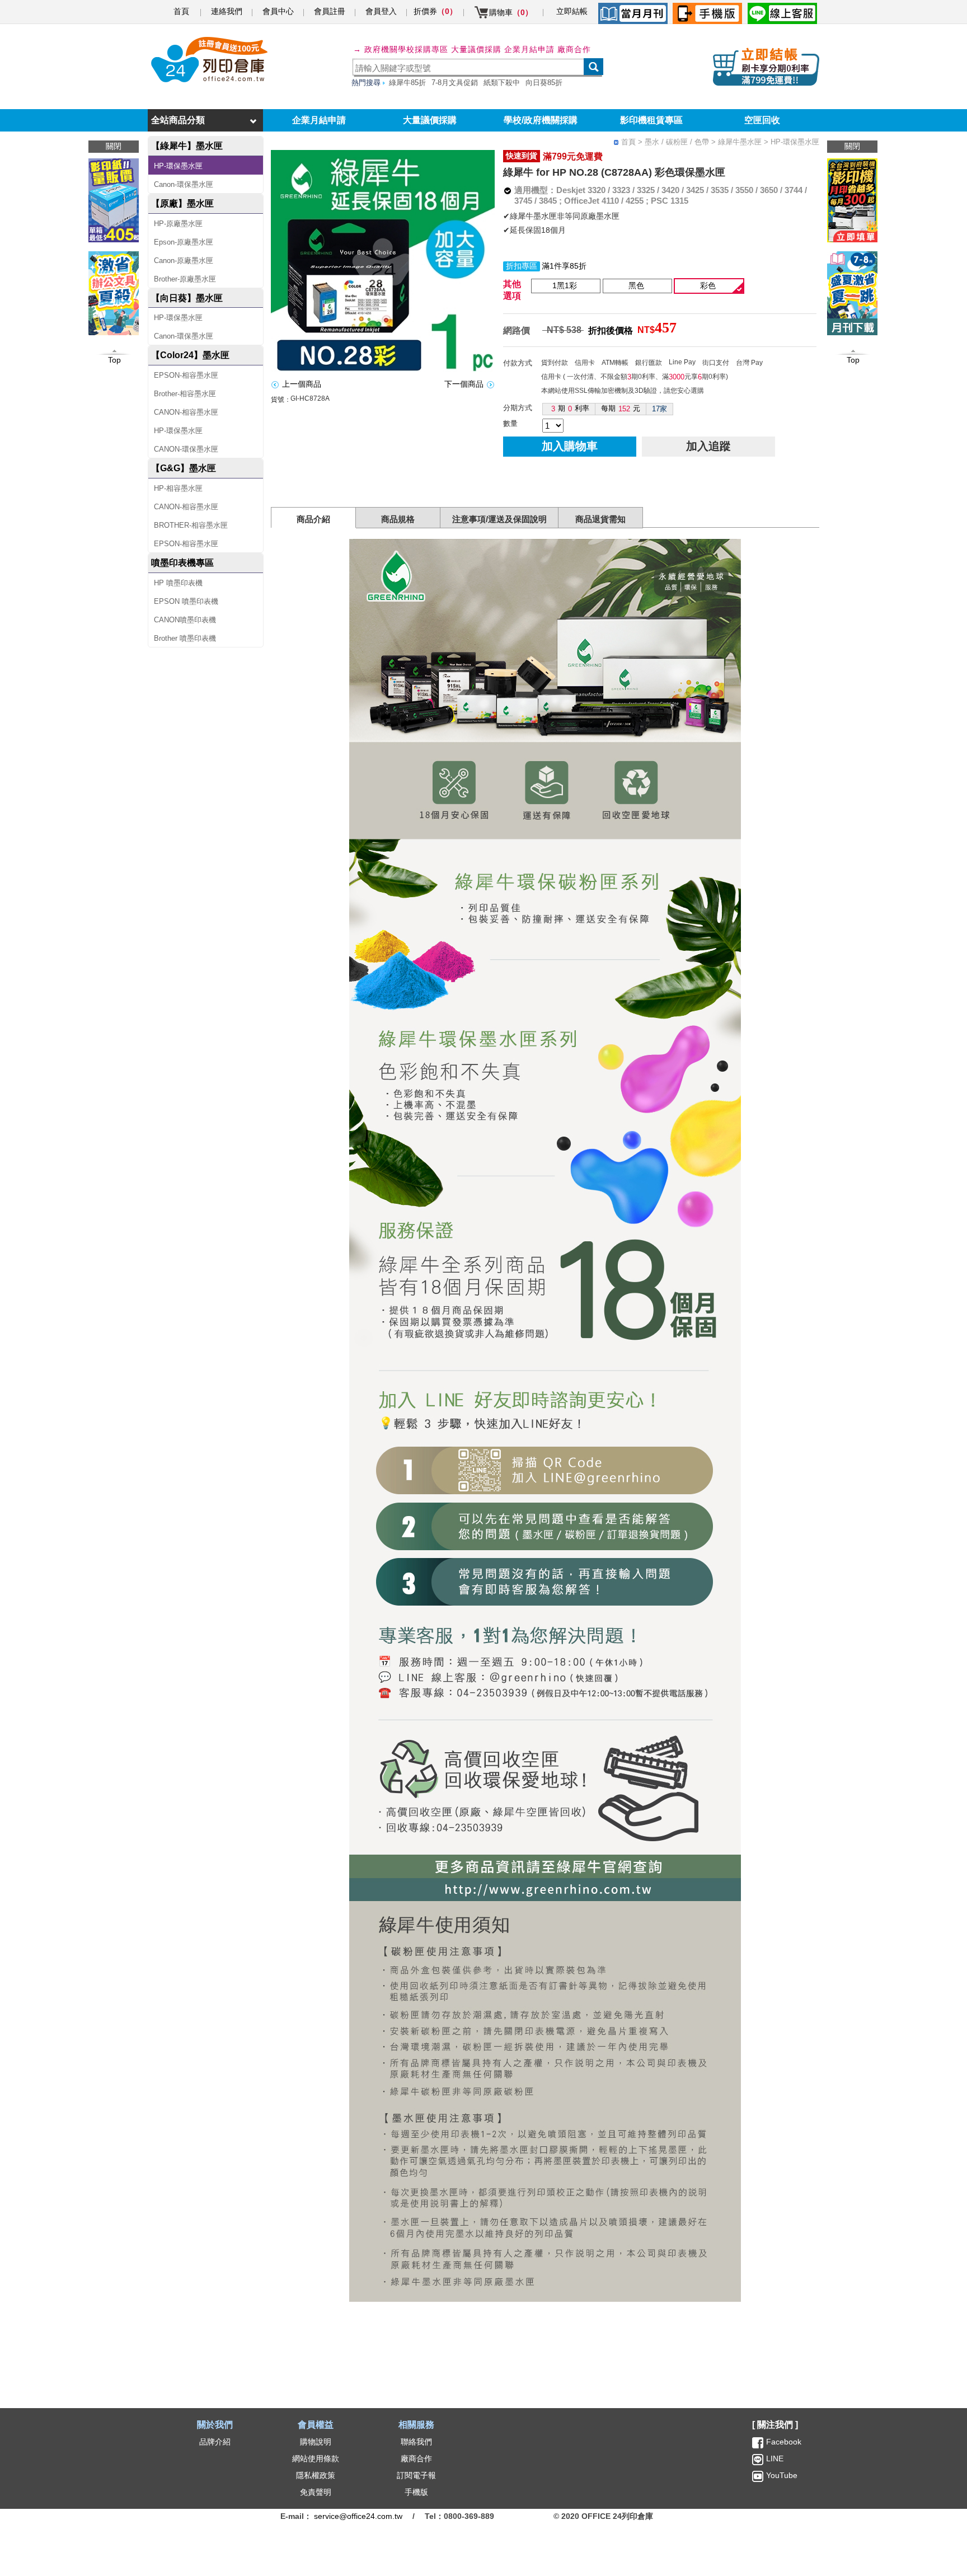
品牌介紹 (215, 2442)
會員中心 (278, 11)
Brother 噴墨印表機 (185, 638)
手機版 (416, 2492)
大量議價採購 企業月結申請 (503, 49)
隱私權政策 (316, 2475)
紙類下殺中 (502, 83)
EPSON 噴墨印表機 (186, 601)
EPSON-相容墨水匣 (186, 375)
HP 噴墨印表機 (178, 583)
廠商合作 (574, 49)
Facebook (784, 2442)
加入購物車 (570, 446)
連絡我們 (227, 11)
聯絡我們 (416, 2442)
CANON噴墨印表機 (185, 620)
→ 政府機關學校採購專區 (401, 49)
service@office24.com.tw (358, 2516)
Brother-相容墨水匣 (185, 394)
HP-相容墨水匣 (178, 488)
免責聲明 (316, 2492)
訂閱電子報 (416, 2475)
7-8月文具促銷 (455, 83)
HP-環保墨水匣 (178, 166)
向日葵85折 (544, 83)
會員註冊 (330, 11)
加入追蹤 (708, 446)
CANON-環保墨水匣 (186, 449)
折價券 (435, 11)
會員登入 (381, 11)
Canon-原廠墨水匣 (184, 261)
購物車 (511, 12)
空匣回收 (762, 120)
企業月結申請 (319, 120)
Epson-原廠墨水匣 (184, 242)
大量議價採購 (430, 120)
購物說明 (316, 2442)
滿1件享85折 (564, 266)
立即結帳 (572, 11)
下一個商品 (464, 384)
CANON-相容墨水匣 (186, 412)
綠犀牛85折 (407, 83)
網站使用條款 (316, 2458)
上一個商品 (302, 384)
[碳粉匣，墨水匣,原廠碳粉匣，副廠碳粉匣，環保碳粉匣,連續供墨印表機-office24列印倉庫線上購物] (208, 60)
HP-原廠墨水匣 (178, 224)
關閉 (852, 146)
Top (853, 360)
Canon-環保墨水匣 (184, 184)
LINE (774, 2458)
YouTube (781, 2475)
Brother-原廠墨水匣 (185, 279)
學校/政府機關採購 (541, 120)
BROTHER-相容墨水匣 (191, 525)
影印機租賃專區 (651, 120)
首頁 (181, 11)
